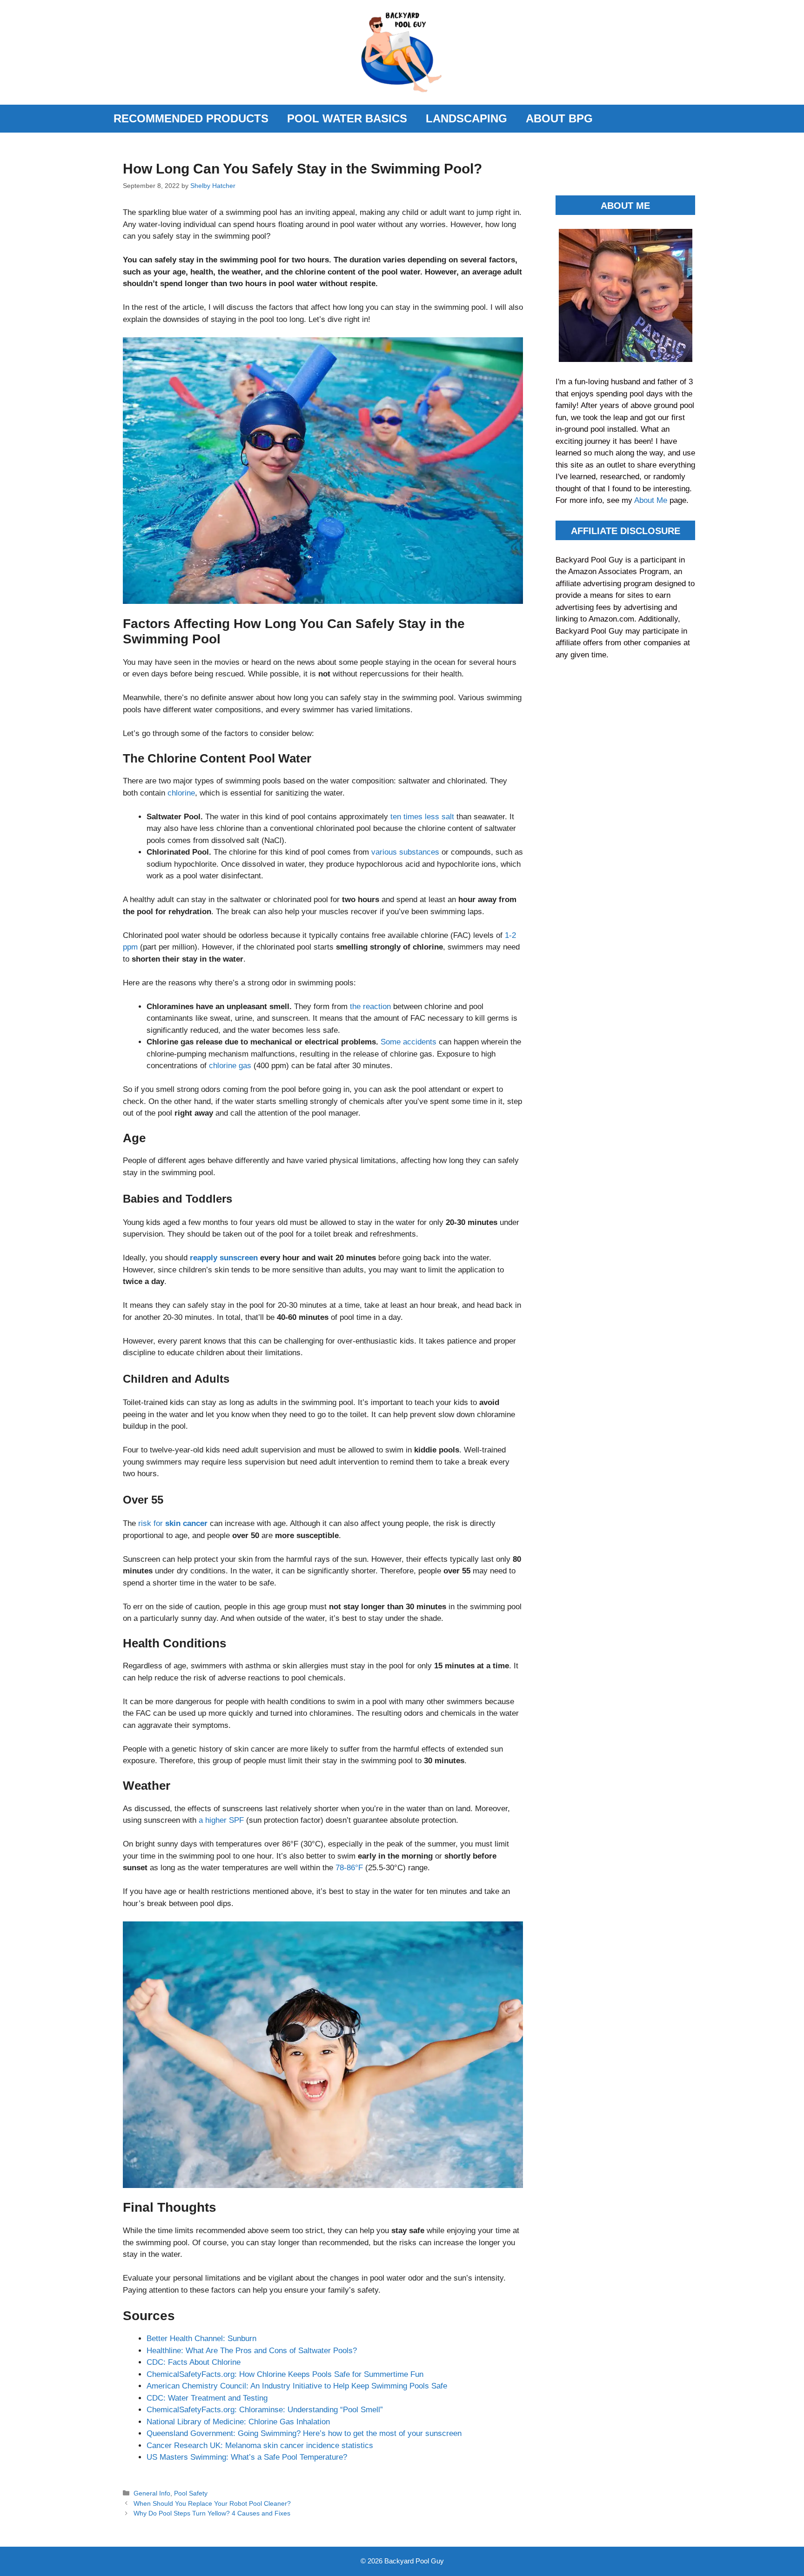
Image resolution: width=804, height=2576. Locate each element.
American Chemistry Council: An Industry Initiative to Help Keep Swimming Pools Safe (297, 2386)
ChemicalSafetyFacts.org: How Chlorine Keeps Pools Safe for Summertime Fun (285, 2374)
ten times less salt (422, 817)
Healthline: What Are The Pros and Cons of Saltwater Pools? (252, 2351)
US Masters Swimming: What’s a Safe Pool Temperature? (247, 2457)
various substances (405, 852)
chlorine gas (230, 1066)
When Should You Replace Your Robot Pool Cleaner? (212, 2503)
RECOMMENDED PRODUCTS (191, 118)
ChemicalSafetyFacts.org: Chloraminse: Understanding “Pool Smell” (265, 2410)
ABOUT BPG (559, 118)
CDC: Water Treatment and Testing (207, 2398)
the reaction (370, 1007)
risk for (173, 1523)
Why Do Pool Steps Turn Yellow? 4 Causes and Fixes (212, 2513)
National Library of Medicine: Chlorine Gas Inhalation (238, 2422)
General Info (152, 2493)
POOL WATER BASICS (347, 118)
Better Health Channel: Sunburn (201, 2338)
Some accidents (409, 1042)
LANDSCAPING (466, 118)
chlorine (181, 793)
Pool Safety (191, 2493)
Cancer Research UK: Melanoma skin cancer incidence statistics (260, 2446)
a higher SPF (221, 1820)
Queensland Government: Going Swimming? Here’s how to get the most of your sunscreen (304, 2433)
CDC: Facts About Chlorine (194, 2362)
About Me (652, 500)
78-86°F (349, 1868)
